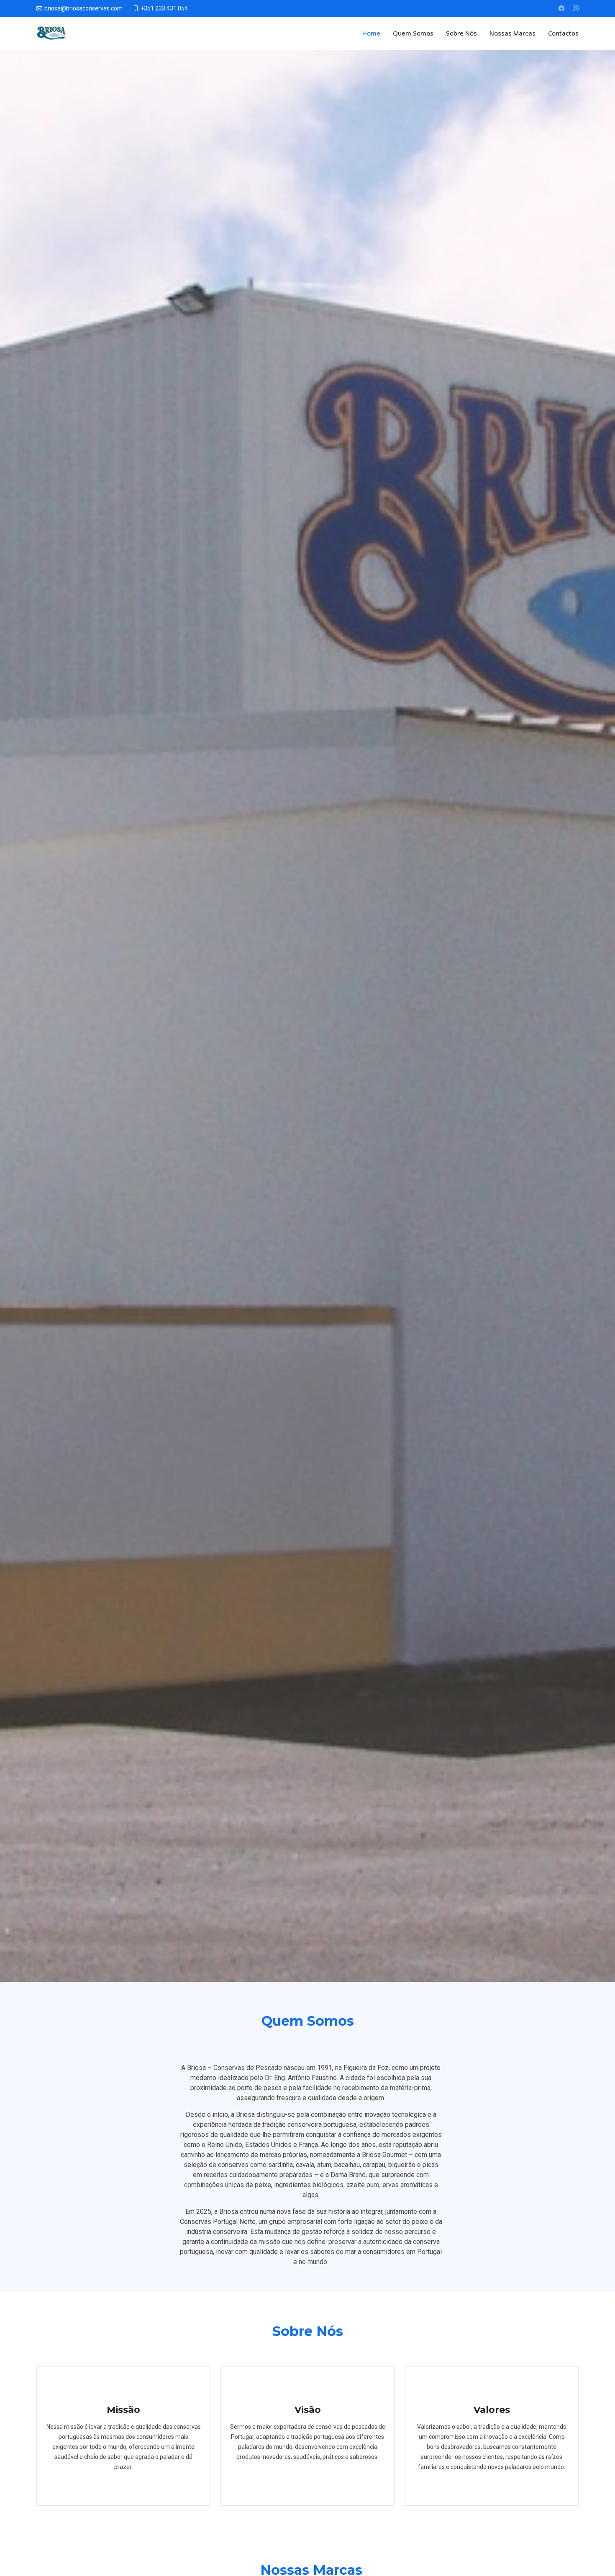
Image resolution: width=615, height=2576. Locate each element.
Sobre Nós (461, 33)
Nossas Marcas (512, 33)
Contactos (563, 33)
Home (371, 33)
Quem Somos (413, 33)
